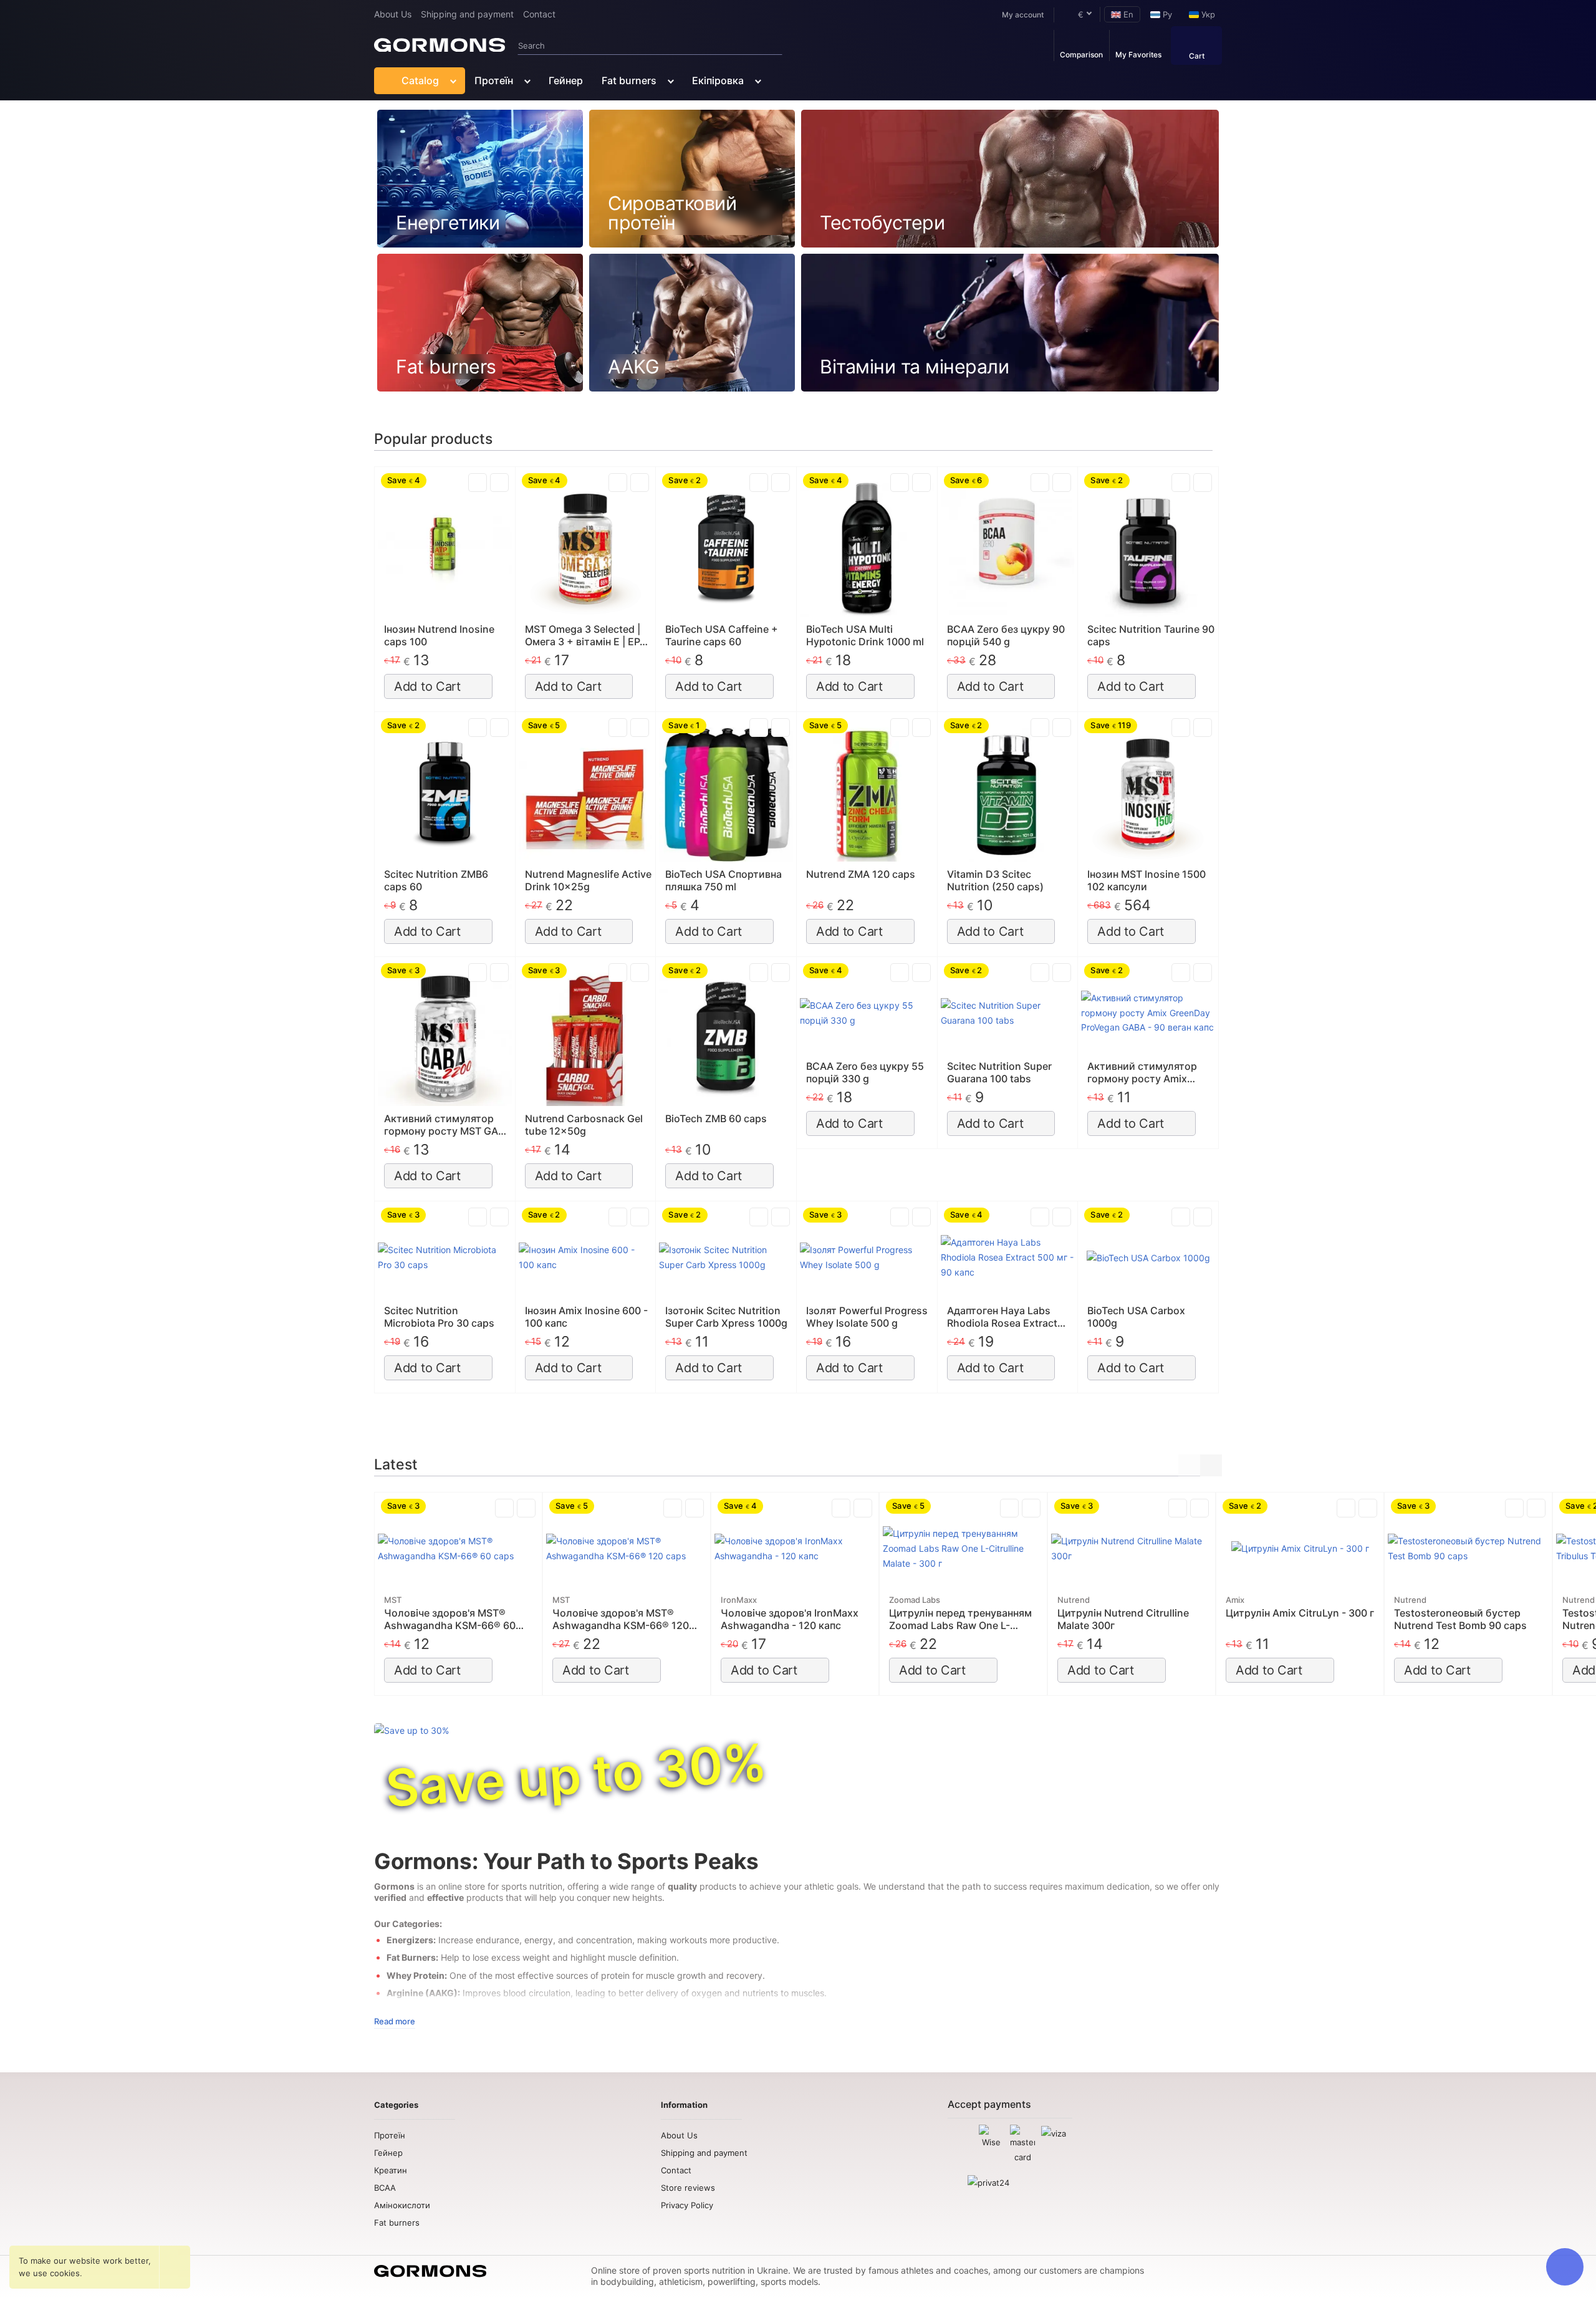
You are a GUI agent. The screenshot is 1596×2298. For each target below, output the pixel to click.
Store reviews (688, 2188)
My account (1023, 15)
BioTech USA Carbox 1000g (1136, 1317)
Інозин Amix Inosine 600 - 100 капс (586, 1317)
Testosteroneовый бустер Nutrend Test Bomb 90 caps (1460, 1619)
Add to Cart (427, 686)
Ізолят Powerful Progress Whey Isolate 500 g (867, 1317)
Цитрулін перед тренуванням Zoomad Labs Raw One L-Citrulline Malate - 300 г (960, 1619)
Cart (1197, 56)
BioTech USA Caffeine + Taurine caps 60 (722, 635)
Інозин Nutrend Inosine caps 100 (439, 635)
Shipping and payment (467, 14)
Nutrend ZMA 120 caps (861, 874)
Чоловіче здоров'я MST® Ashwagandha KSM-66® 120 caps (621, 1619)
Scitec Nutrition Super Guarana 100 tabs (999, 1072)
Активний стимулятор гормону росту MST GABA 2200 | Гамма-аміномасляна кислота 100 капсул (448, 1125)
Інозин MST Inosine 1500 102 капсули (1147, 880)
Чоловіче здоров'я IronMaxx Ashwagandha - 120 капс (790, 1619)
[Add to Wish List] (499, 483)
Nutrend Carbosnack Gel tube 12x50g (584, 1125)
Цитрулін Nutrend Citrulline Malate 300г (1123, 1619)
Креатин (391, 2170)
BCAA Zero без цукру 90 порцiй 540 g (1006, 635)
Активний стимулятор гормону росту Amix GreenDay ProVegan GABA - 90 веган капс (1150, 1072)
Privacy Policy (687, 2205)
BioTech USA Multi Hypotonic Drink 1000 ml (865, 635)
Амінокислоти (402, 2205)
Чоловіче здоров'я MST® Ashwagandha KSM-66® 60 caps (450, 1619)
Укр (1207, 14)
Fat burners (629, 80)
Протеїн (494, 80)
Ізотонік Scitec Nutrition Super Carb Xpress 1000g (726, 1317)
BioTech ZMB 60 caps (716, 1118)
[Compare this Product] (478, 483)
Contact (539, 14)
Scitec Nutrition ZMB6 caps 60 (436, 880)
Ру (1166, 14)
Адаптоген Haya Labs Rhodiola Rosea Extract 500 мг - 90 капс (1002, 1317)
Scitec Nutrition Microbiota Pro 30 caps (439, 1317)
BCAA (385, 2188)
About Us (393, 14)
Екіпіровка (718, 80)
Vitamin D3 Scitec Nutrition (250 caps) (995, 880)
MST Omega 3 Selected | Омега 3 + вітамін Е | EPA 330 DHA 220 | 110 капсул (587, 635)
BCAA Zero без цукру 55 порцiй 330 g (865, 1072)
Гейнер (566, 80)
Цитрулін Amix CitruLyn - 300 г (1300, 1613)
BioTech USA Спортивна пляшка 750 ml (723, 880)
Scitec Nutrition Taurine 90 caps (1151, 635)
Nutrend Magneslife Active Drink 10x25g (588, 880)
